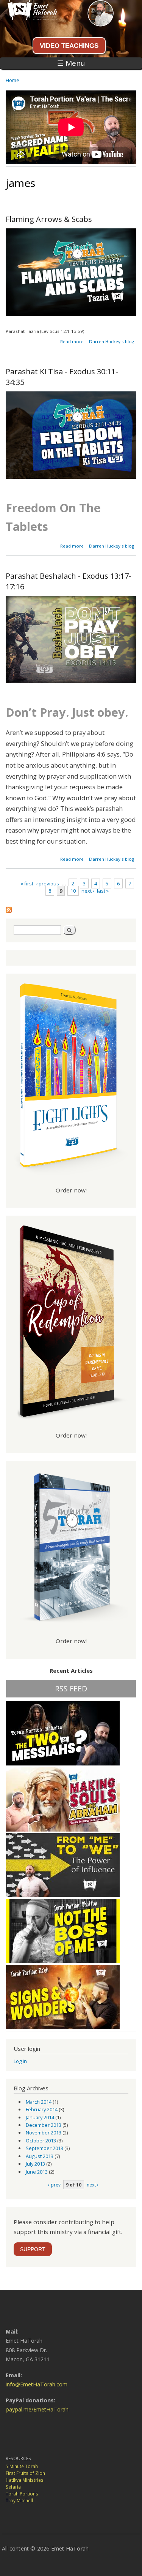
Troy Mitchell (19, 2501)
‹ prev (54, 2185)
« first (27, 883)
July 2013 (35, 2164)
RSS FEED (71, 1689)
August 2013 (40, 2156)
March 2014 (39, 2102)
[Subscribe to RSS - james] (9, 908)
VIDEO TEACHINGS (69, 46)
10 (73, 891)
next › (88, 891)
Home (12, 80)
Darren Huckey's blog (112, 341)
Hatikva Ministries (25, 2480)
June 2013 (37, 2172)
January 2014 (40, 2117)
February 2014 (42, 2109)
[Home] (29, 18)
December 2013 (44, 2125)
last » (103, 891)
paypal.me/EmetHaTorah (37, 2409)
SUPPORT (33, 2249)
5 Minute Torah (22, 2466)
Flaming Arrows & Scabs (49, 219)
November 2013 (44, 2133)
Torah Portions (22, 2494)
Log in (20, 2061)
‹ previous (48, 883)
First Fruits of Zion (25, 2473)
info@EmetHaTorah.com (37, 2384)
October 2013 (41, 2141)
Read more (72, 341)
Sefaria (13, 2487)
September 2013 (44, 2148)
